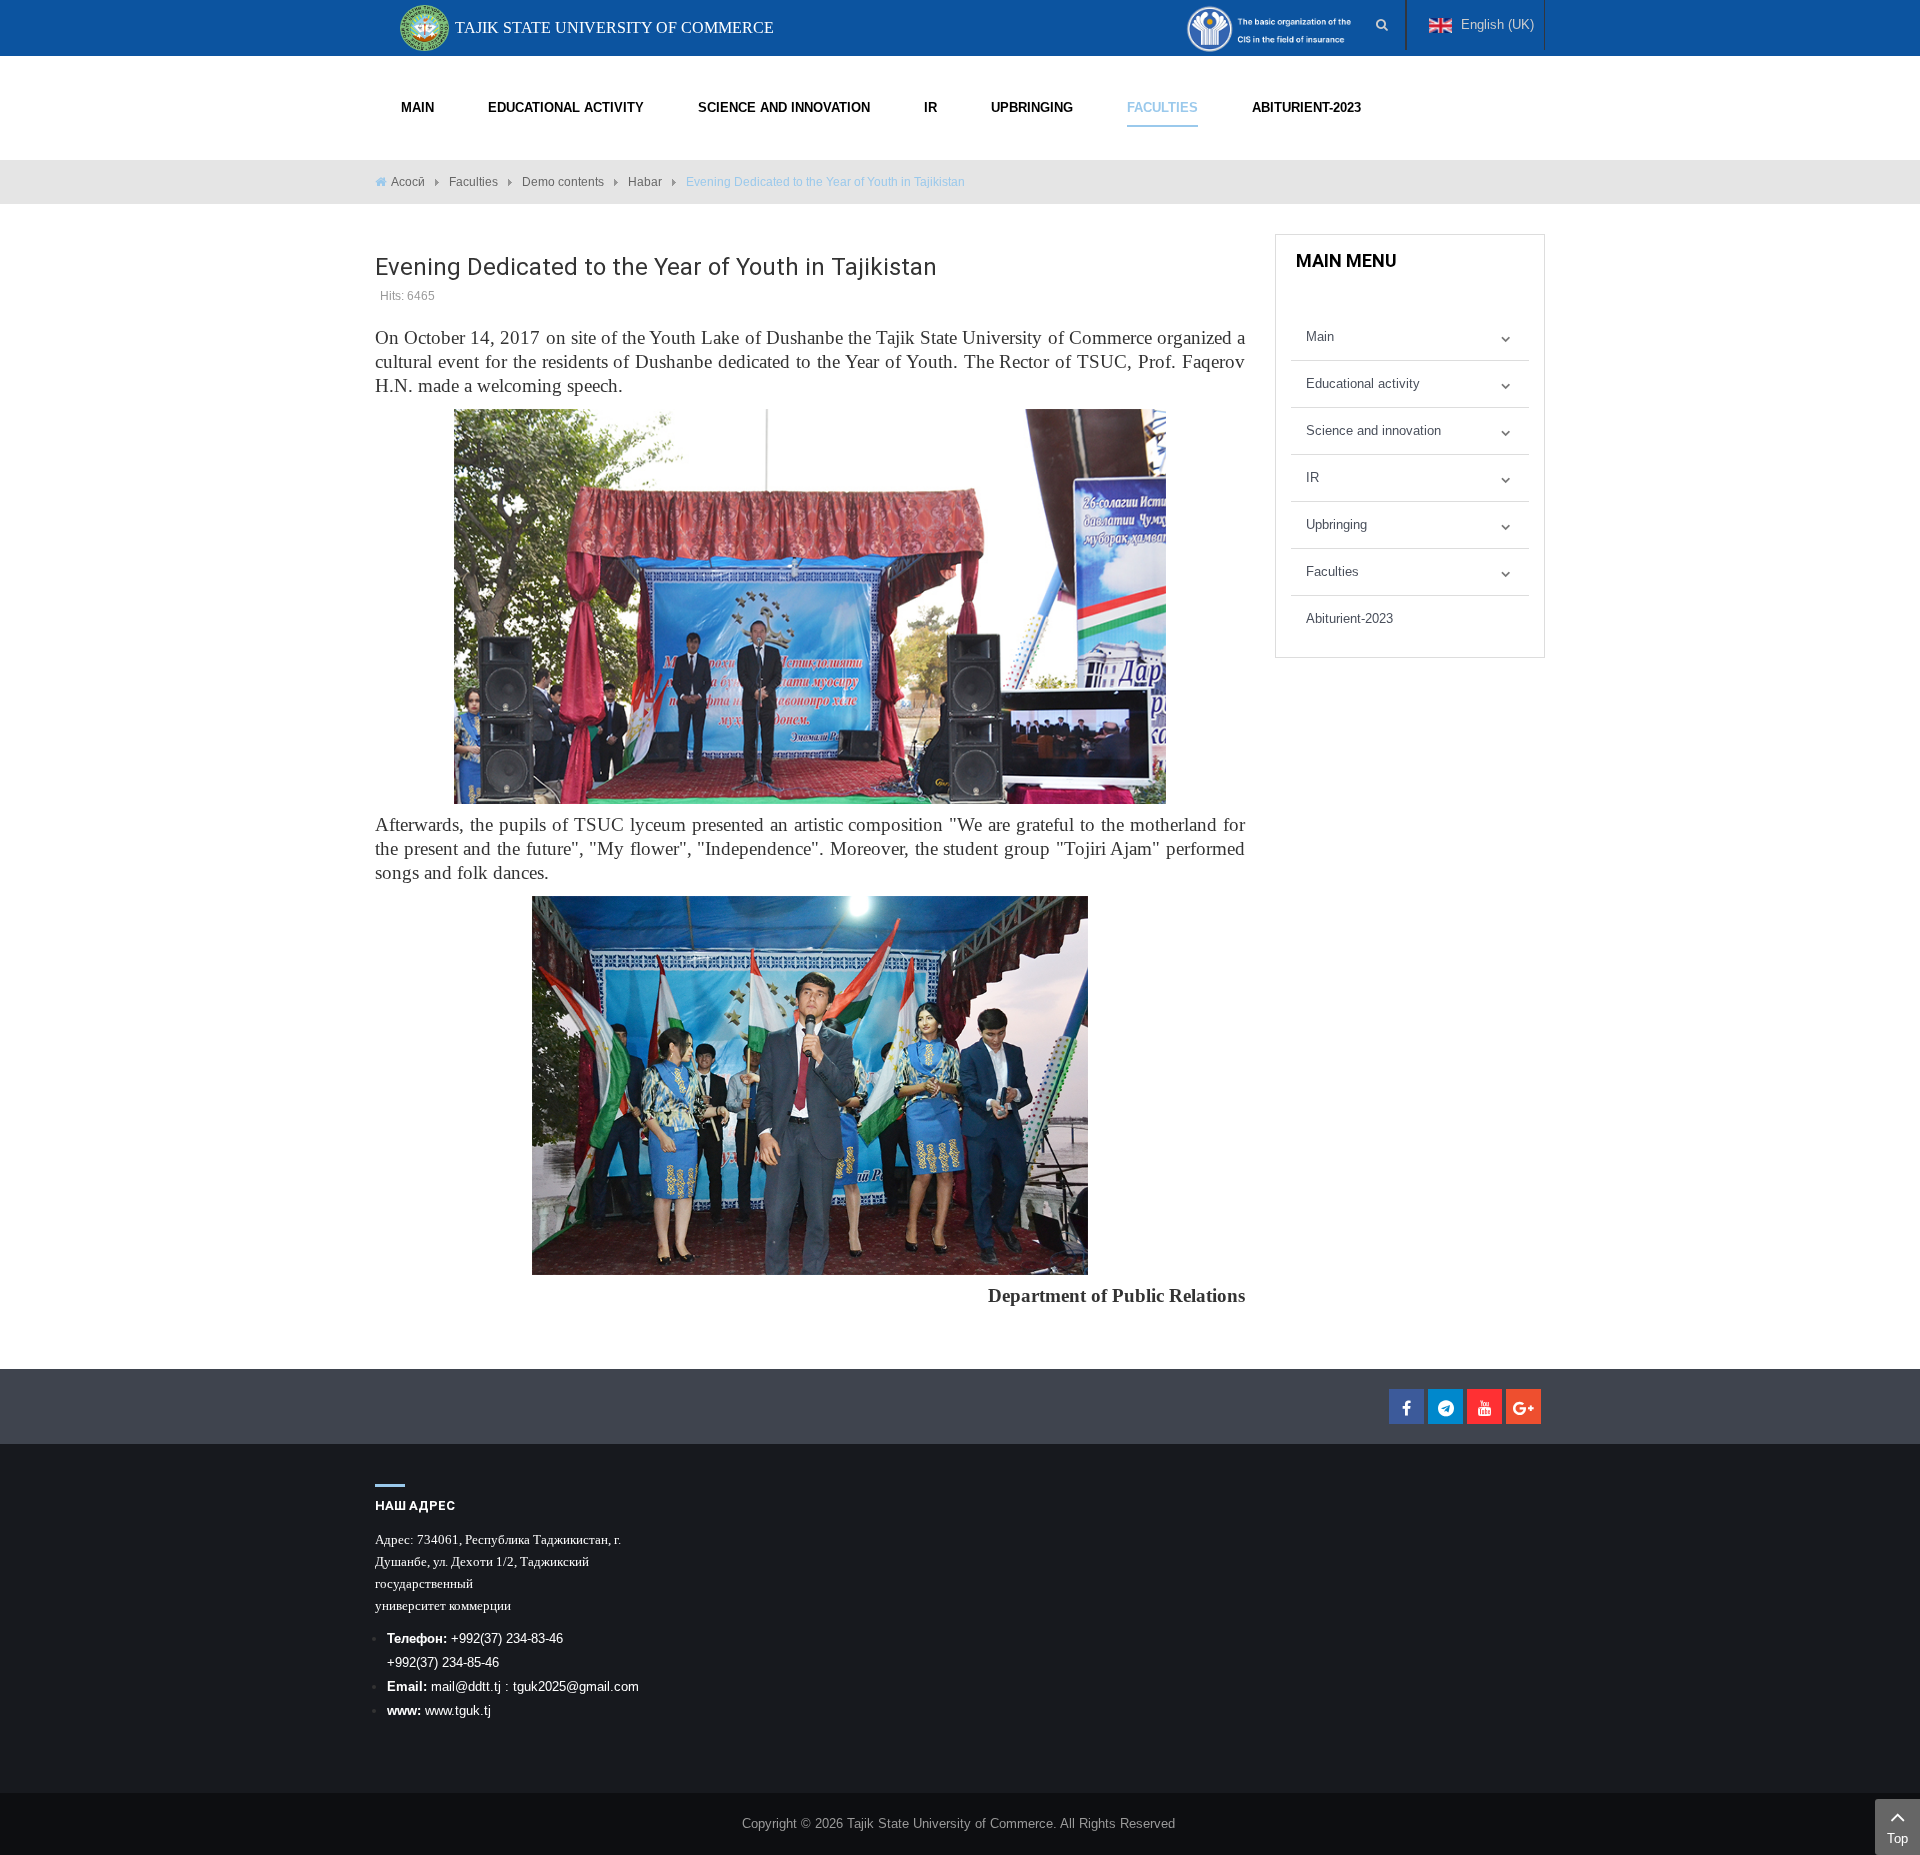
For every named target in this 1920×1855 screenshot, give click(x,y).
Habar (645, 182)
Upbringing (1336, 524)
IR (1312, 477)
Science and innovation (1373, 430)
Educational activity (1363, 383)
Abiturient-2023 (1349, 618)
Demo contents (563, 182)
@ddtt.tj (480, 1686)
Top (1897, 1838)
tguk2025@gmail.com (576, 1686)
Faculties (473, 182)
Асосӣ (408, 182)
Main (1320, 336)
